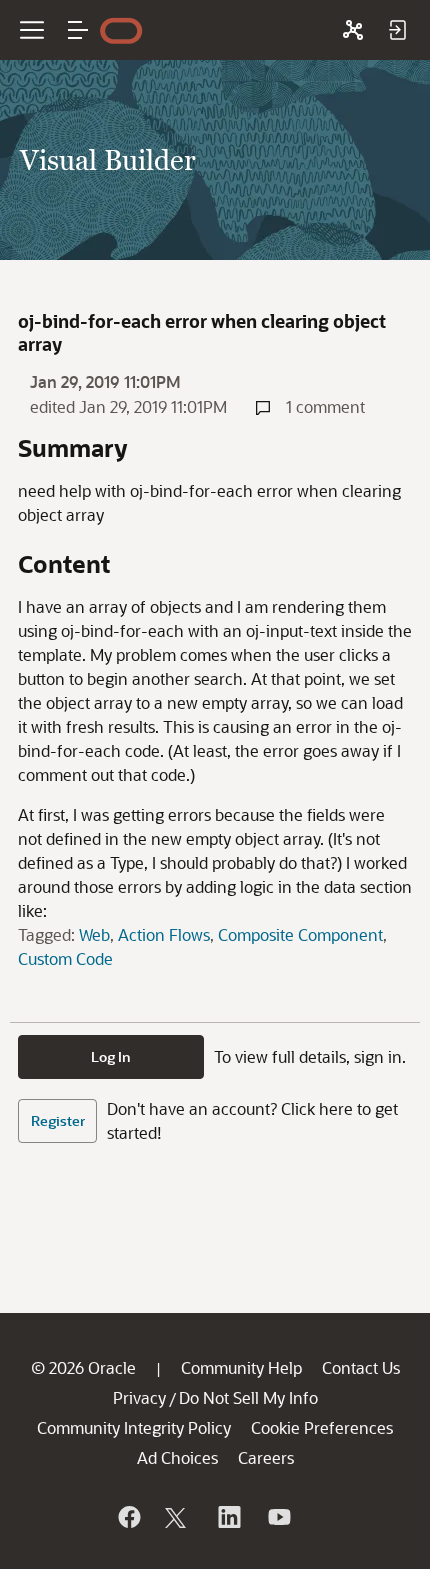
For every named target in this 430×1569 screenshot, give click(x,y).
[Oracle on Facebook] (128, 1517)
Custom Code (65, 958)
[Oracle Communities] (353, 30)
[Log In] (397, 30)
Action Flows (164, 934)
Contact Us (361, 1367)
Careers (266, 1457)
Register (58, 1120)
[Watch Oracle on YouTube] (278, 1517)
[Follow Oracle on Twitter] (178, 1517)
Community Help (241, 1367)
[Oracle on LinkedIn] (228, 1517)
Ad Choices (177, 1457)
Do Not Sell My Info (248, 1397)
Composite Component (300, 934)
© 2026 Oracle (83, 1367)
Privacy (139, 1397)
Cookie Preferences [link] (322, 1427)
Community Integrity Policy (134, 1427)
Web (94, 934)
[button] (78, 30)
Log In (111, 1056)
